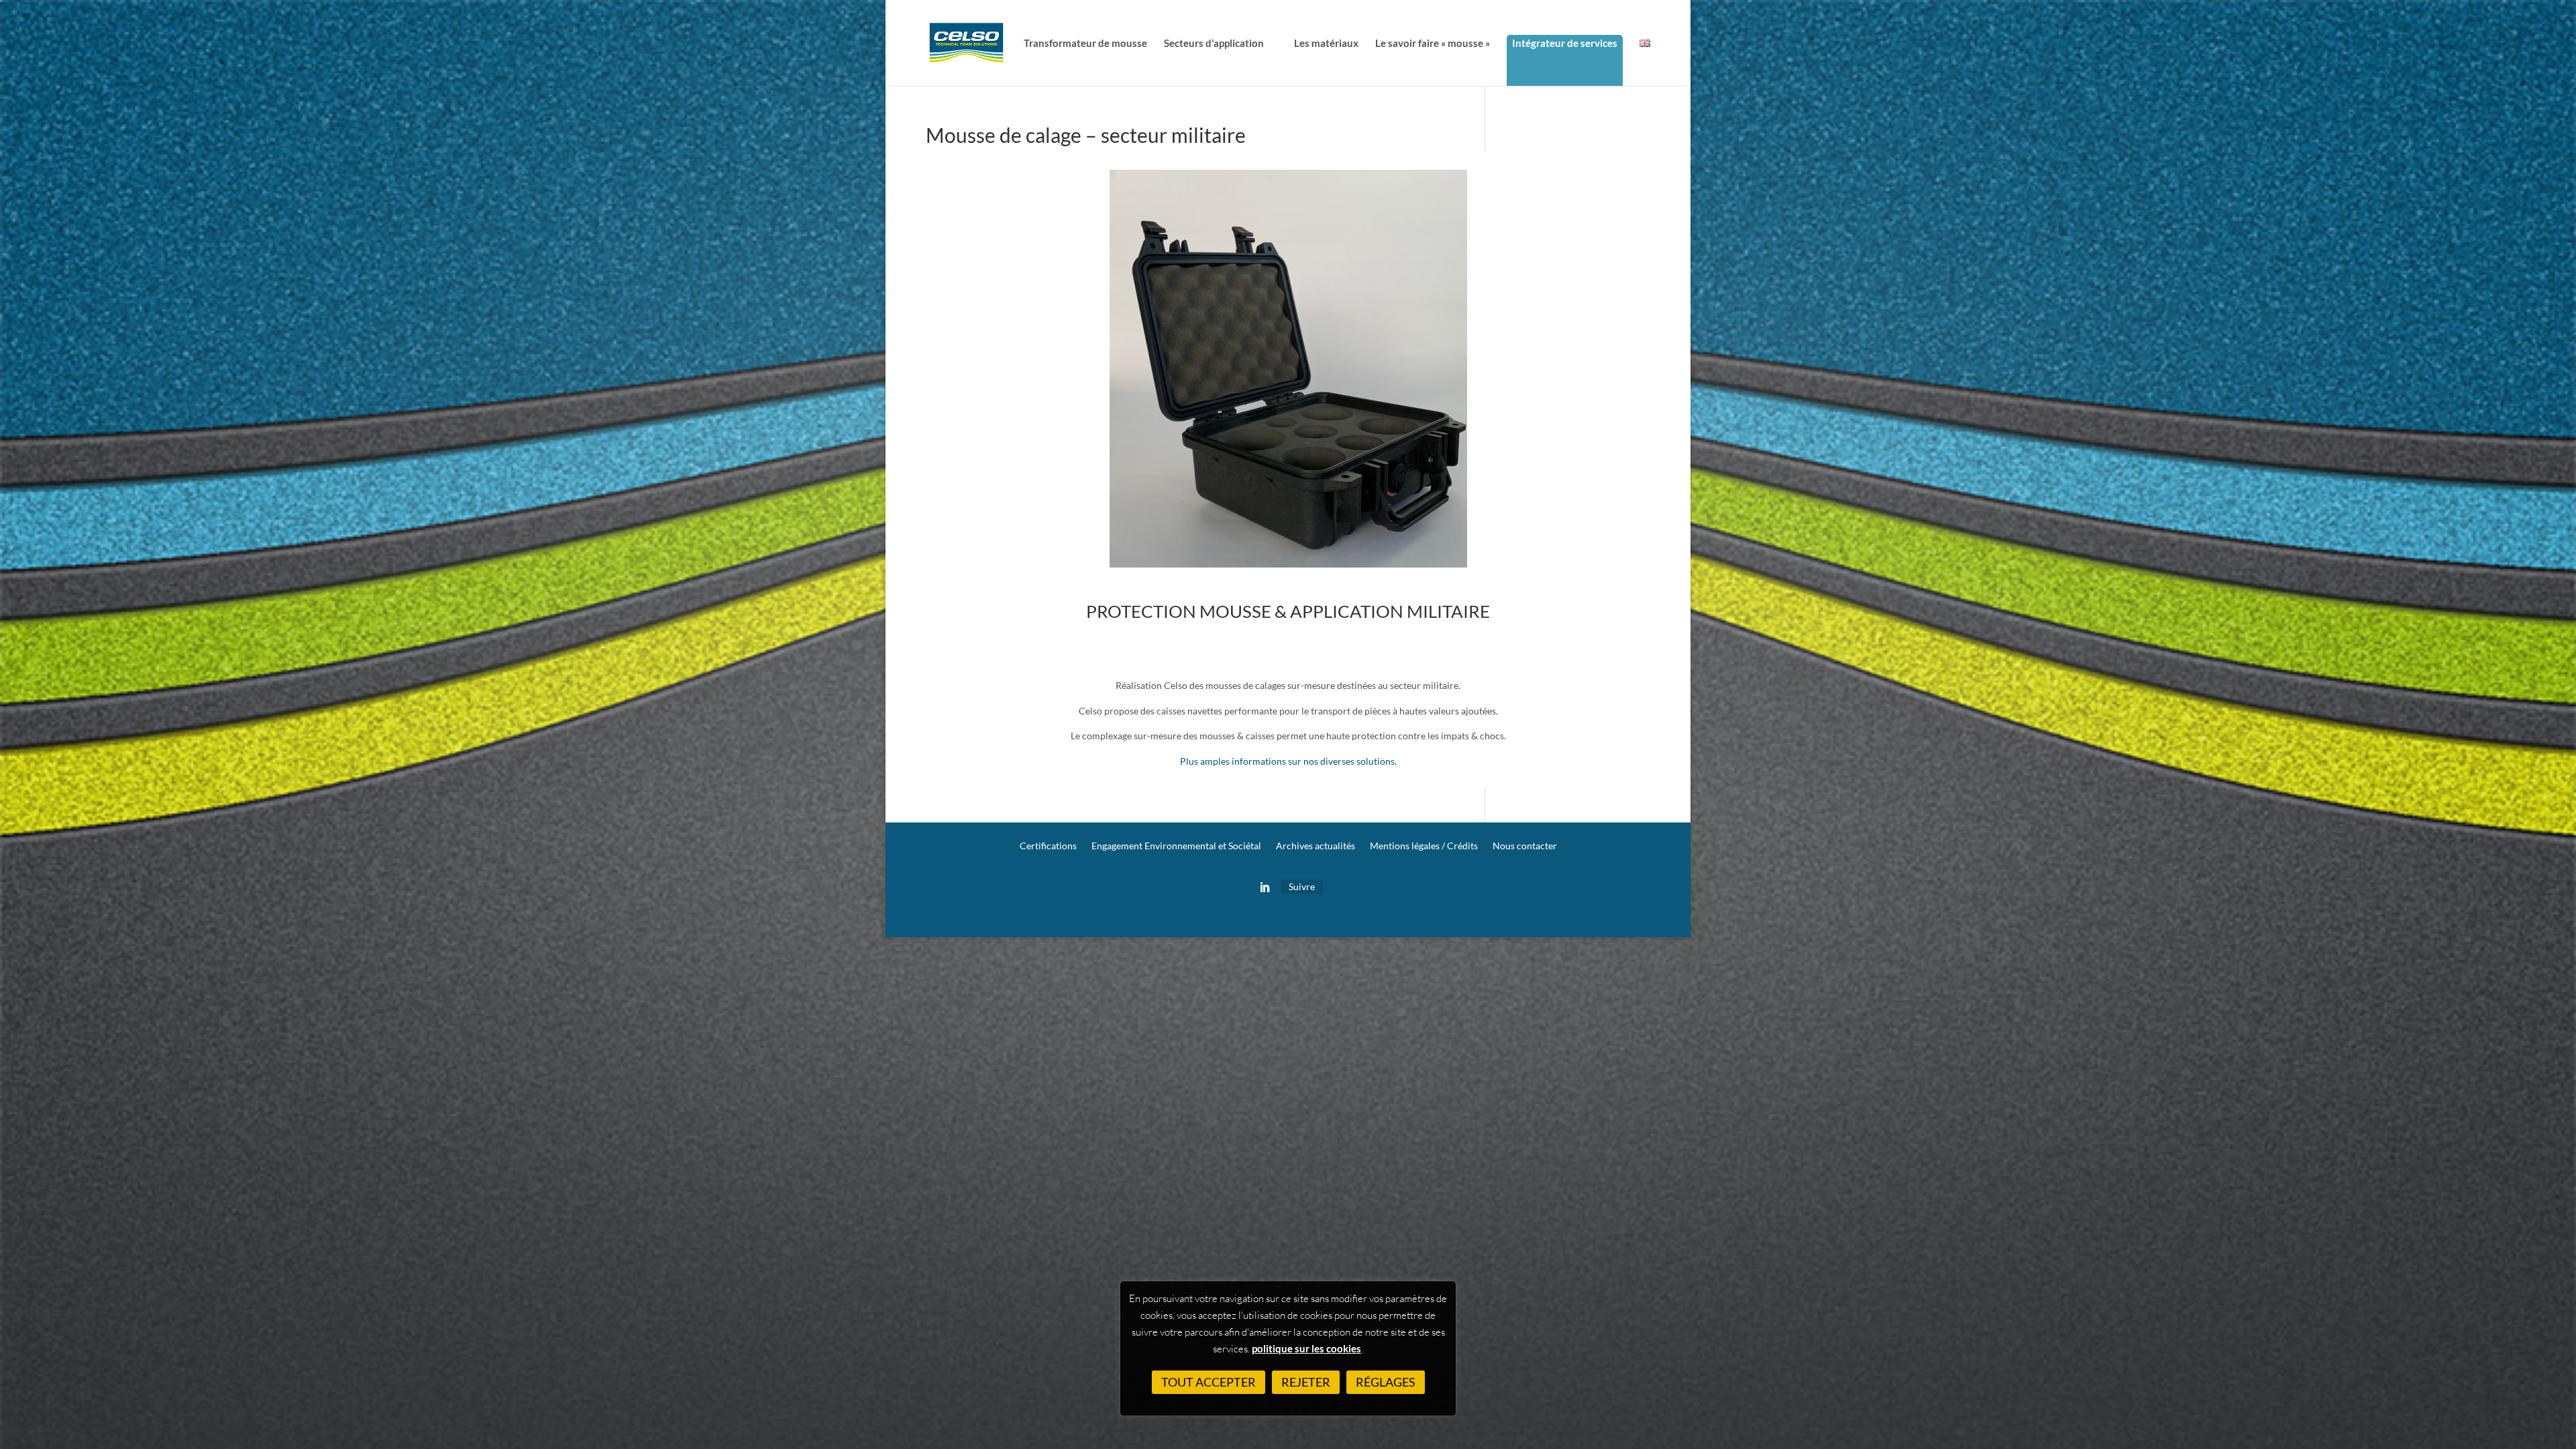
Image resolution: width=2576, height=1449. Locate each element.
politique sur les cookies (1306, 1348)
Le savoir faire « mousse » (1433, 44)
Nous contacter (1525, 846)
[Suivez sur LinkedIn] (1265, 888)
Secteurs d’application (1214, 44)
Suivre (1302, 887)
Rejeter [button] (1306, 1382)
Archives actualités (1316, 846)
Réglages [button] (1386, 1382)
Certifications (1048, 846)
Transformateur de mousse (1085, 44)
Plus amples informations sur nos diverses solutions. (1288, 761)
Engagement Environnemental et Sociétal (1176, 846)
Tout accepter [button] (1209, 1382)
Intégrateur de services (1565, 43)
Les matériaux (1326, 44)
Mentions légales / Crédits (1424, 846)
